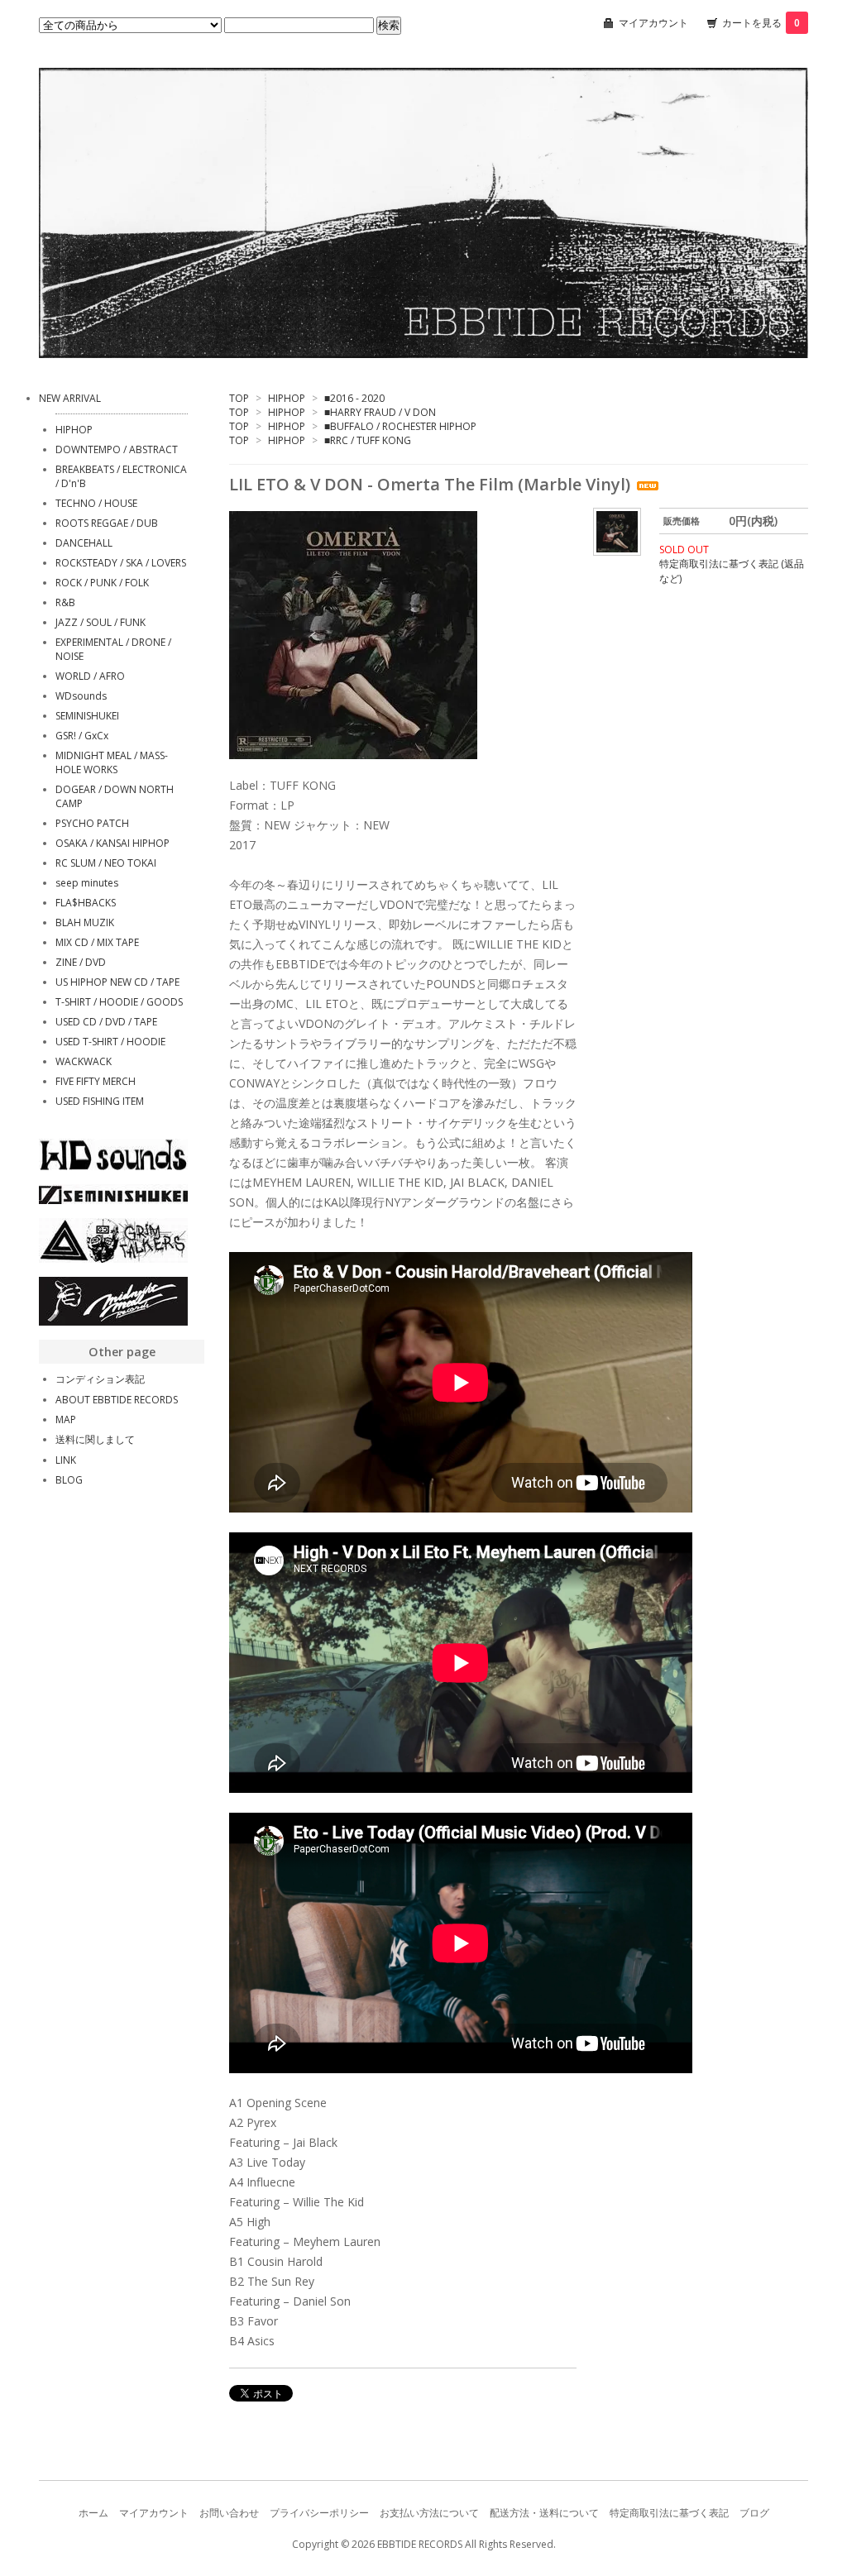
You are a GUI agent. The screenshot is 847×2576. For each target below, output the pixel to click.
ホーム (93, 2513)
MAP (66, 1419)
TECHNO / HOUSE (96, 503)
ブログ (754, 2513)
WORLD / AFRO (90, 676)
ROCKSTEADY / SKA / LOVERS (121, 563)
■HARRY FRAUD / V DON (380, 412)
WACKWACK (84, 1061)
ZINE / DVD (81, 962)
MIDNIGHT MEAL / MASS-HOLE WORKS (112, 762)
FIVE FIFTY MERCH (96, 1081)
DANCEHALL (84, 543)
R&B (65, 602)
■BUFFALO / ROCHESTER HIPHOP (400, 426)
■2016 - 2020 (354, 398)
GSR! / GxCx (82, 736)
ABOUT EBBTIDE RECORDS (117, 1400)
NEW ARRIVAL (70, 398)
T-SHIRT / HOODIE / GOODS (119, 1002)
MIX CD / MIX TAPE (97, 942)
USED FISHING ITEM (100, 1101)
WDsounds (81, 696)
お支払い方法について (429, 2513)
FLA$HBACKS (86, 903)
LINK (66, 1460)
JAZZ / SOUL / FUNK (100, 622)
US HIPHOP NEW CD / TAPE (117, 982)
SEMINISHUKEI (87, 716)
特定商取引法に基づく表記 (669, 2513)
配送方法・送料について (544, 2513)
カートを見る (761, 23)
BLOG (69, 1480)
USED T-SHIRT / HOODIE (110, 1042)
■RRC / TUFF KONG (368, 440)
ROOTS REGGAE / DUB (107, 523)
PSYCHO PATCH (92, 823)
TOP (239, 398)
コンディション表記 (100, 1379)
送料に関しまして (95, 1439)
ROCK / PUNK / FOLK (102, 583)
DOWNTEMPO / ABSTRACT (117, 449)
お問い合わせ (229, 2513)
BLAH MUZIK (85, 922)
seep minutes (87, 883)
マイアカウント (653, 23)
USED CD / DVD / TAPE (106, 1022)
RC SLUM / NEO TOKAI (106, 863)
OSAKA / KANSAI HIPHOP (112, 843)
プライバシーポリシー (319, 2513)
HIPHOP (287, 398)
